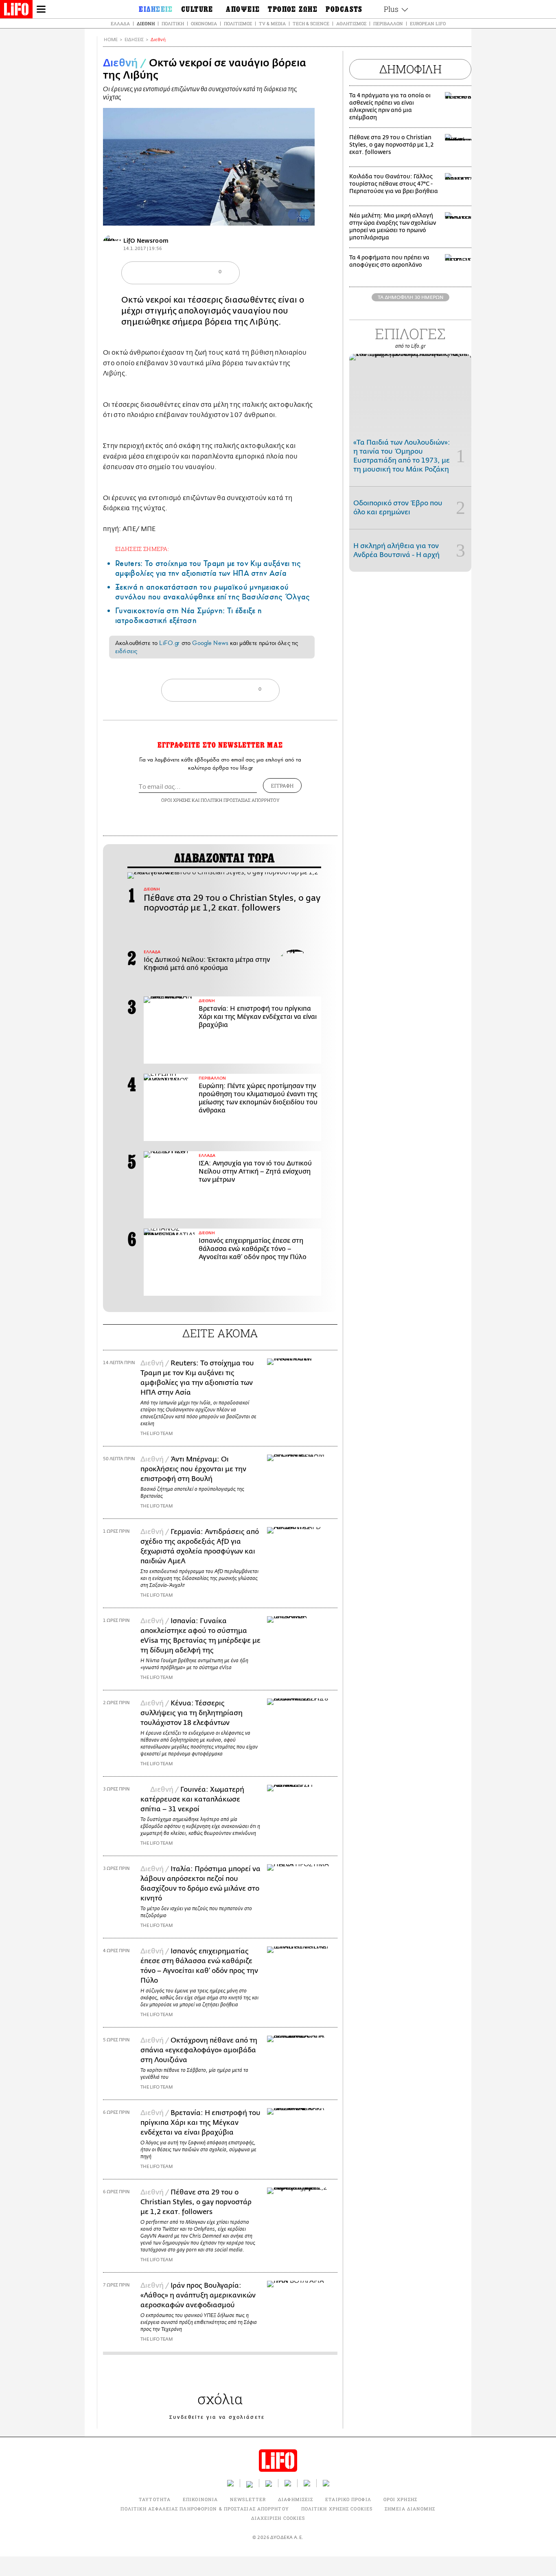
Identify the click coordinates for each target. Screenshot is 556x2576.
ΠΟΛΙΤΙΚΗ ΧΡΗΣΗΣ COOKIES (337, 2509)
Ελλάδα (120, 23)
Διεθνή (146, 23)
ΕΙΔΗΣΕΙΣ (134, 40)
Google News (210, 643)
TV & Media (272, 23)
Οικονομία (204, 23)
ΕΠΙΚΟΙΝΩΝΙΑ (200, 2499)
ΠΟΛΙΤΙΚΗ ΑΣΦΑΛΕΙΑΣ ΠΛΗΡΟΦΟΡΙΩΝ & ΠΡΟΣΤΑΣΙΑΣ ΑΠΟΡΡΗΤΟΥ (205, 2509)
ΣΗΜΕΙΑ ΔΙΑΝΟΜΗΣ (410, 2509)
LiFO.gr (169, 643)
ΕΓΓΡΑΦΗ (282, 786)
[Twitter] (305, 214)
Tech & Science (311, 23)
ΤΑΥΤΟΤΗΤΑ (155, 2499)
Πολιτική (173, 23)
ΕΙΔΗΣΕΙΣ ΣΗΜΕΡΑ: (142, 549)
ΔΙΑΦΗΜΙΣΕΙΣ (296, 2499)
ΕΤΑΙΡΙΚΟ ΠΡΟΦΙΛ (348, 2499)
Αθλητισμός (351, 23)
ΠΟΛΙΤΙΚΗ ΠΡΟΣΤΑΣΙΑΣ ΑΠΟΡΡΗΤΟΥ (240, 800)
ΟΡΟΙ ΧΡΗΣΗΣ (176, 800)
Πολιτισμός (238, 23)
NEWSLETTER (248, 2499)
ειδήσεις (126, 651)
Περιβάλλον (388, 23)
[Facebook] (293, 214)
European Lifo (428, 23)
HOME (111, 40)
